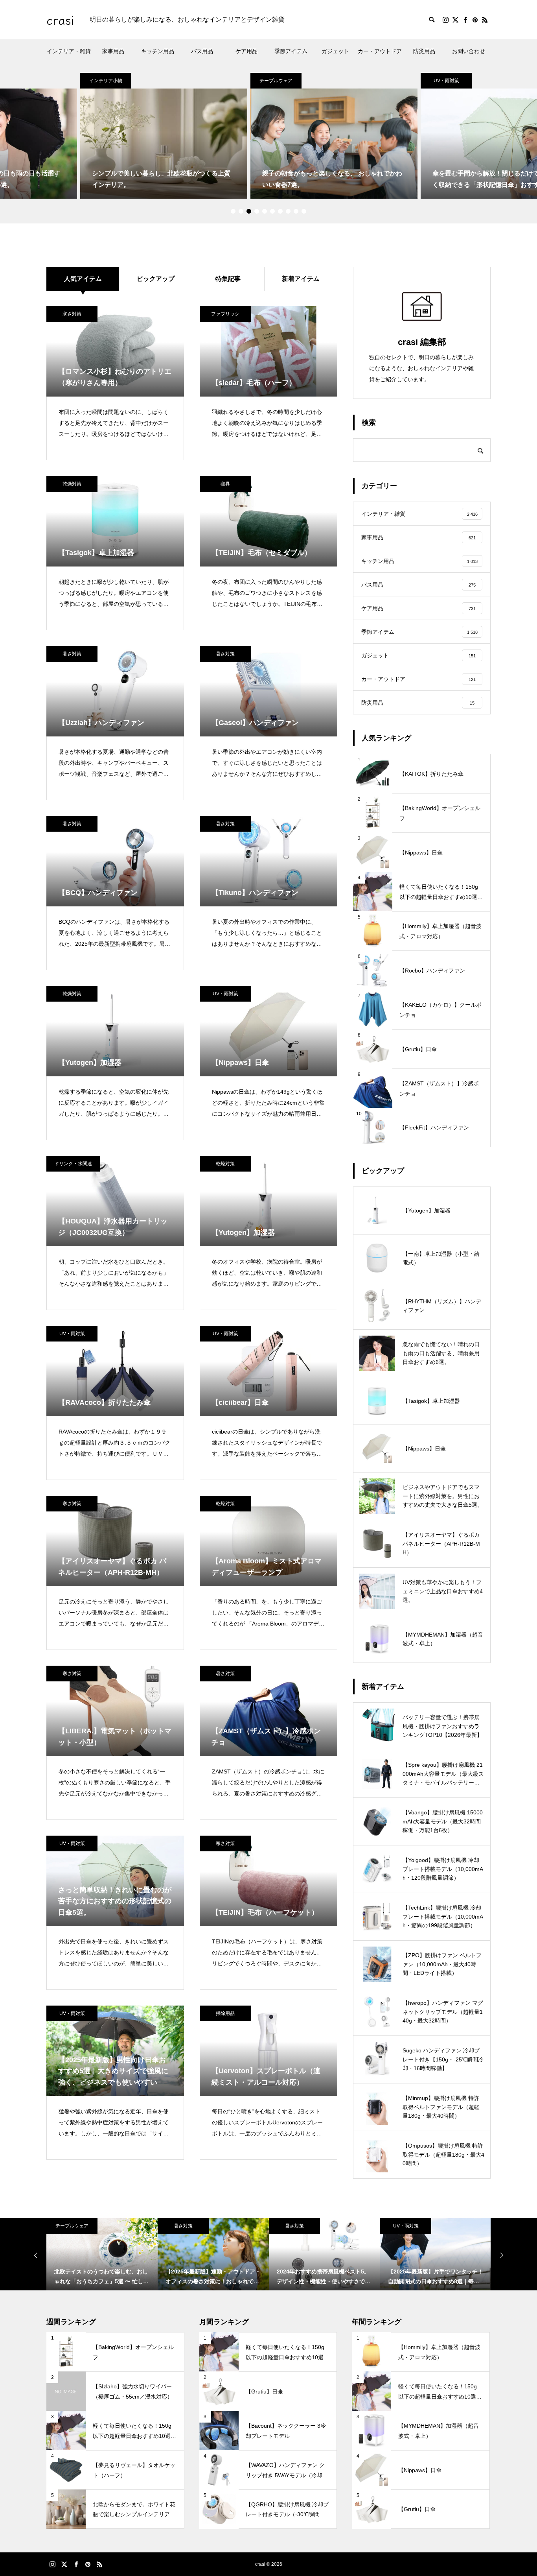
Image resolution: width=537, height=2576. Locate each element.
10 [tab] (304, 211)
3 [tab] (249, 211)
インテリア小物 (40, 81)
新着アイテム (301, 279)
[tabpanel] (269, 136)
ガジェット (335, 51)
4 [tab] (257, 211)
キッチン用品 (158, 51)
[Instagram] (445, 20)
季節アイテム (291, 51)
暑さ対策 (72, 654)
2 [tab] (241, 211)
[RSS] (485, 20)
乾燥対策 (72, 484)
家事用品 (113, 51)
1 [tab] (233, 211)
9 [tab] (296, 211)
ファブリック (225, 314)
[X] (455, 20)
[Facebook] (465, 20)
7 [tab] (280, 211)
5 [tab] (265, 211)
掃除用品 (225, 2013)
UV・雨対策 (381, 81)
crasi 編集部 (422, 342)
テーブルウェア (211, 81)
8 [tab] (288, 211)
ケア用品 (246, 51)
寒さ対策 (72, 314)
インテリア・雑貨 (69, 51)
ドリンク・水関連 (73, 1164)
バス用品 (202, 51)
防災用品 (424, 51)
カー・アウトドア (380, 51)
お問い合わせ (469, 51)
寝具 (225, 484)
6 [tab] (272, 211)
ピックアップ (156, 279)
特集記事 (228, 279)
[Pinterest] (475, 20)
